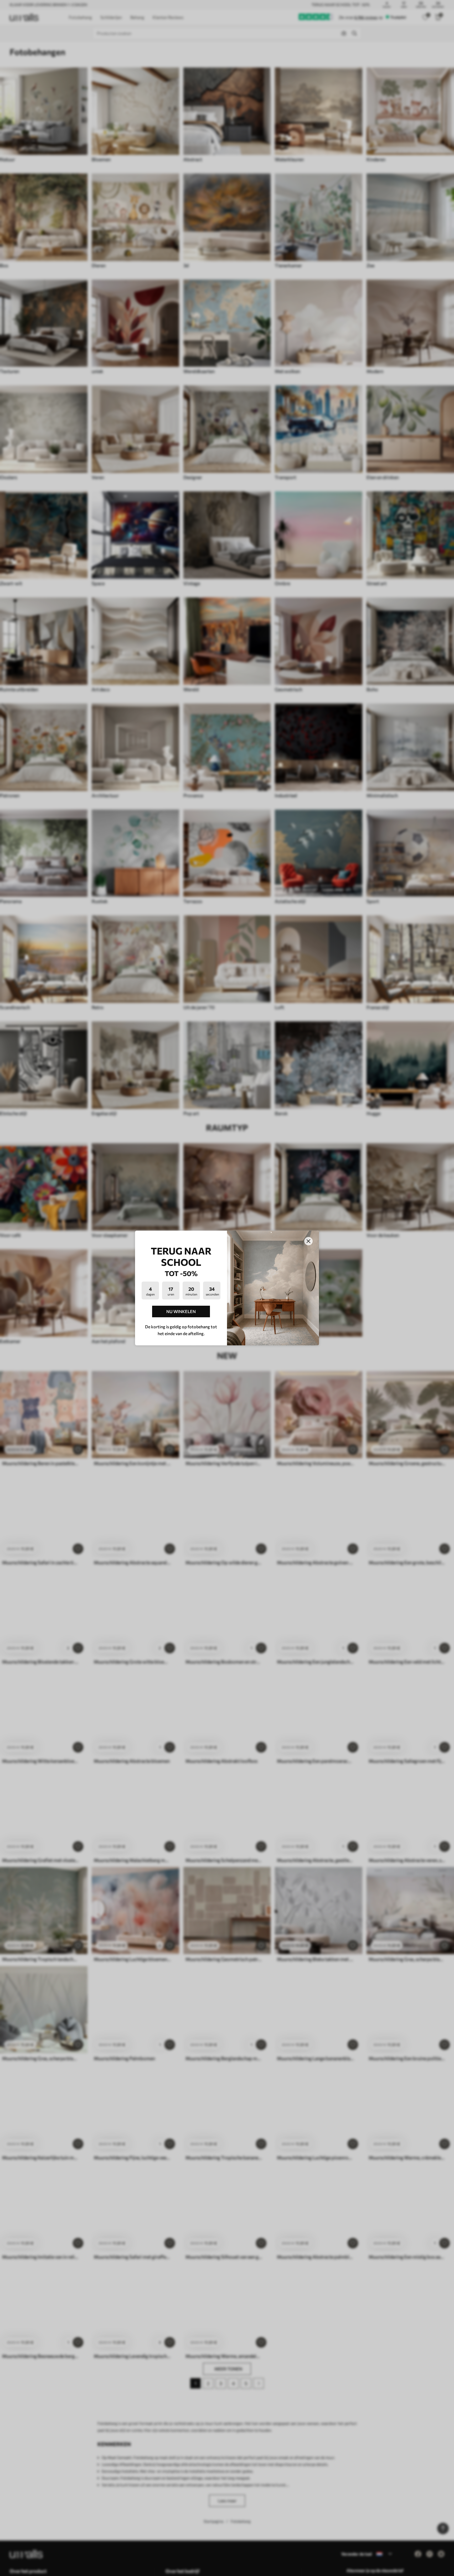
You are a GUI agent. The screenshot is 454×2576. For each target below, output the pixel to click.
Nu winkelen (181, 1311)
